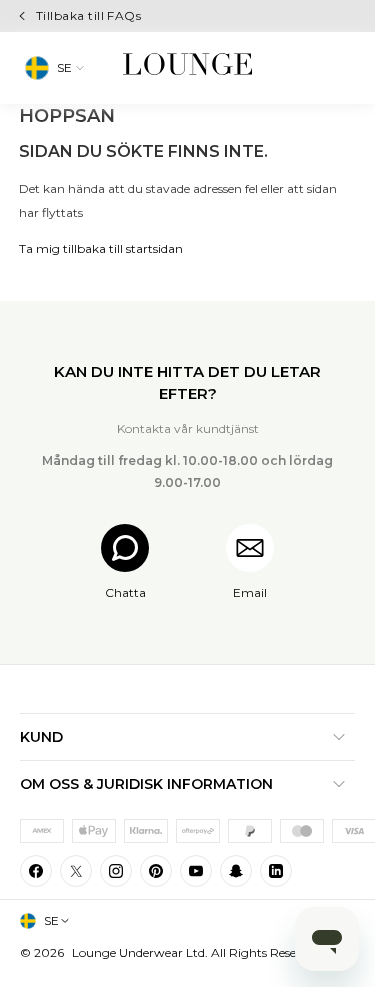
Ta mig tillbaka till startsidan (101, 248)
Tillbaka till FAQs (89, 15)
